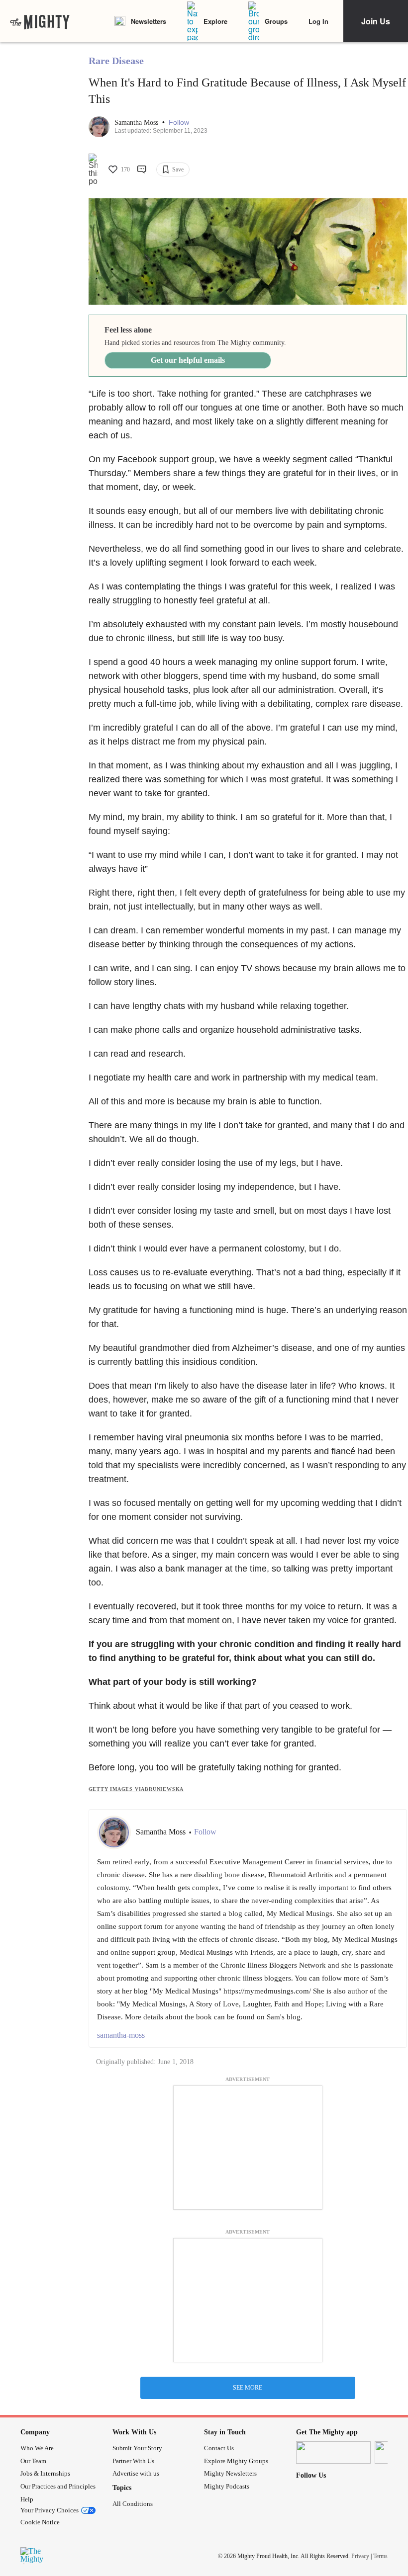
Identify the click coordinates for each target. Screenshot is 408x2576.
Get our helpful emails (188, 360)
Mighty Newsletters (230, 2473)
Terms (380, 2556)
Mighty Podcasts (227, 2486)
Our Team (33, 2461)
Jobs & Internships (45, 2473)
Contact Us (219, 2448)
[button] (179, 123)
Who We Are (37, 2448)
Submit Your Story (137, 2448)
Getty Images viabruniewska (136, 1789)
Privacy (360, 2556)
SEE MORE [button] (248, 2388)
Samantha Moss (137, 123)
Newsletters (149, 21)
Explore (215, 21)
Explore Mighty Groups (236, 2461)
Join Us (376, 21)
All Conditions (133, 2504)
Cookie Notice (40, 2522)
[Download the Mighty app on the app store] (333, 2452)
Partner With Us (133, 2461)
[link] (40, 21)
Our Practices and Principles (58, 2486)
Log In (318, 21)
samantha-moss (121, 2035)
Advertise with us (136, 2473)
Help (27, 2499)
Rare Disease (116, 61)
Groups (276, 21)
